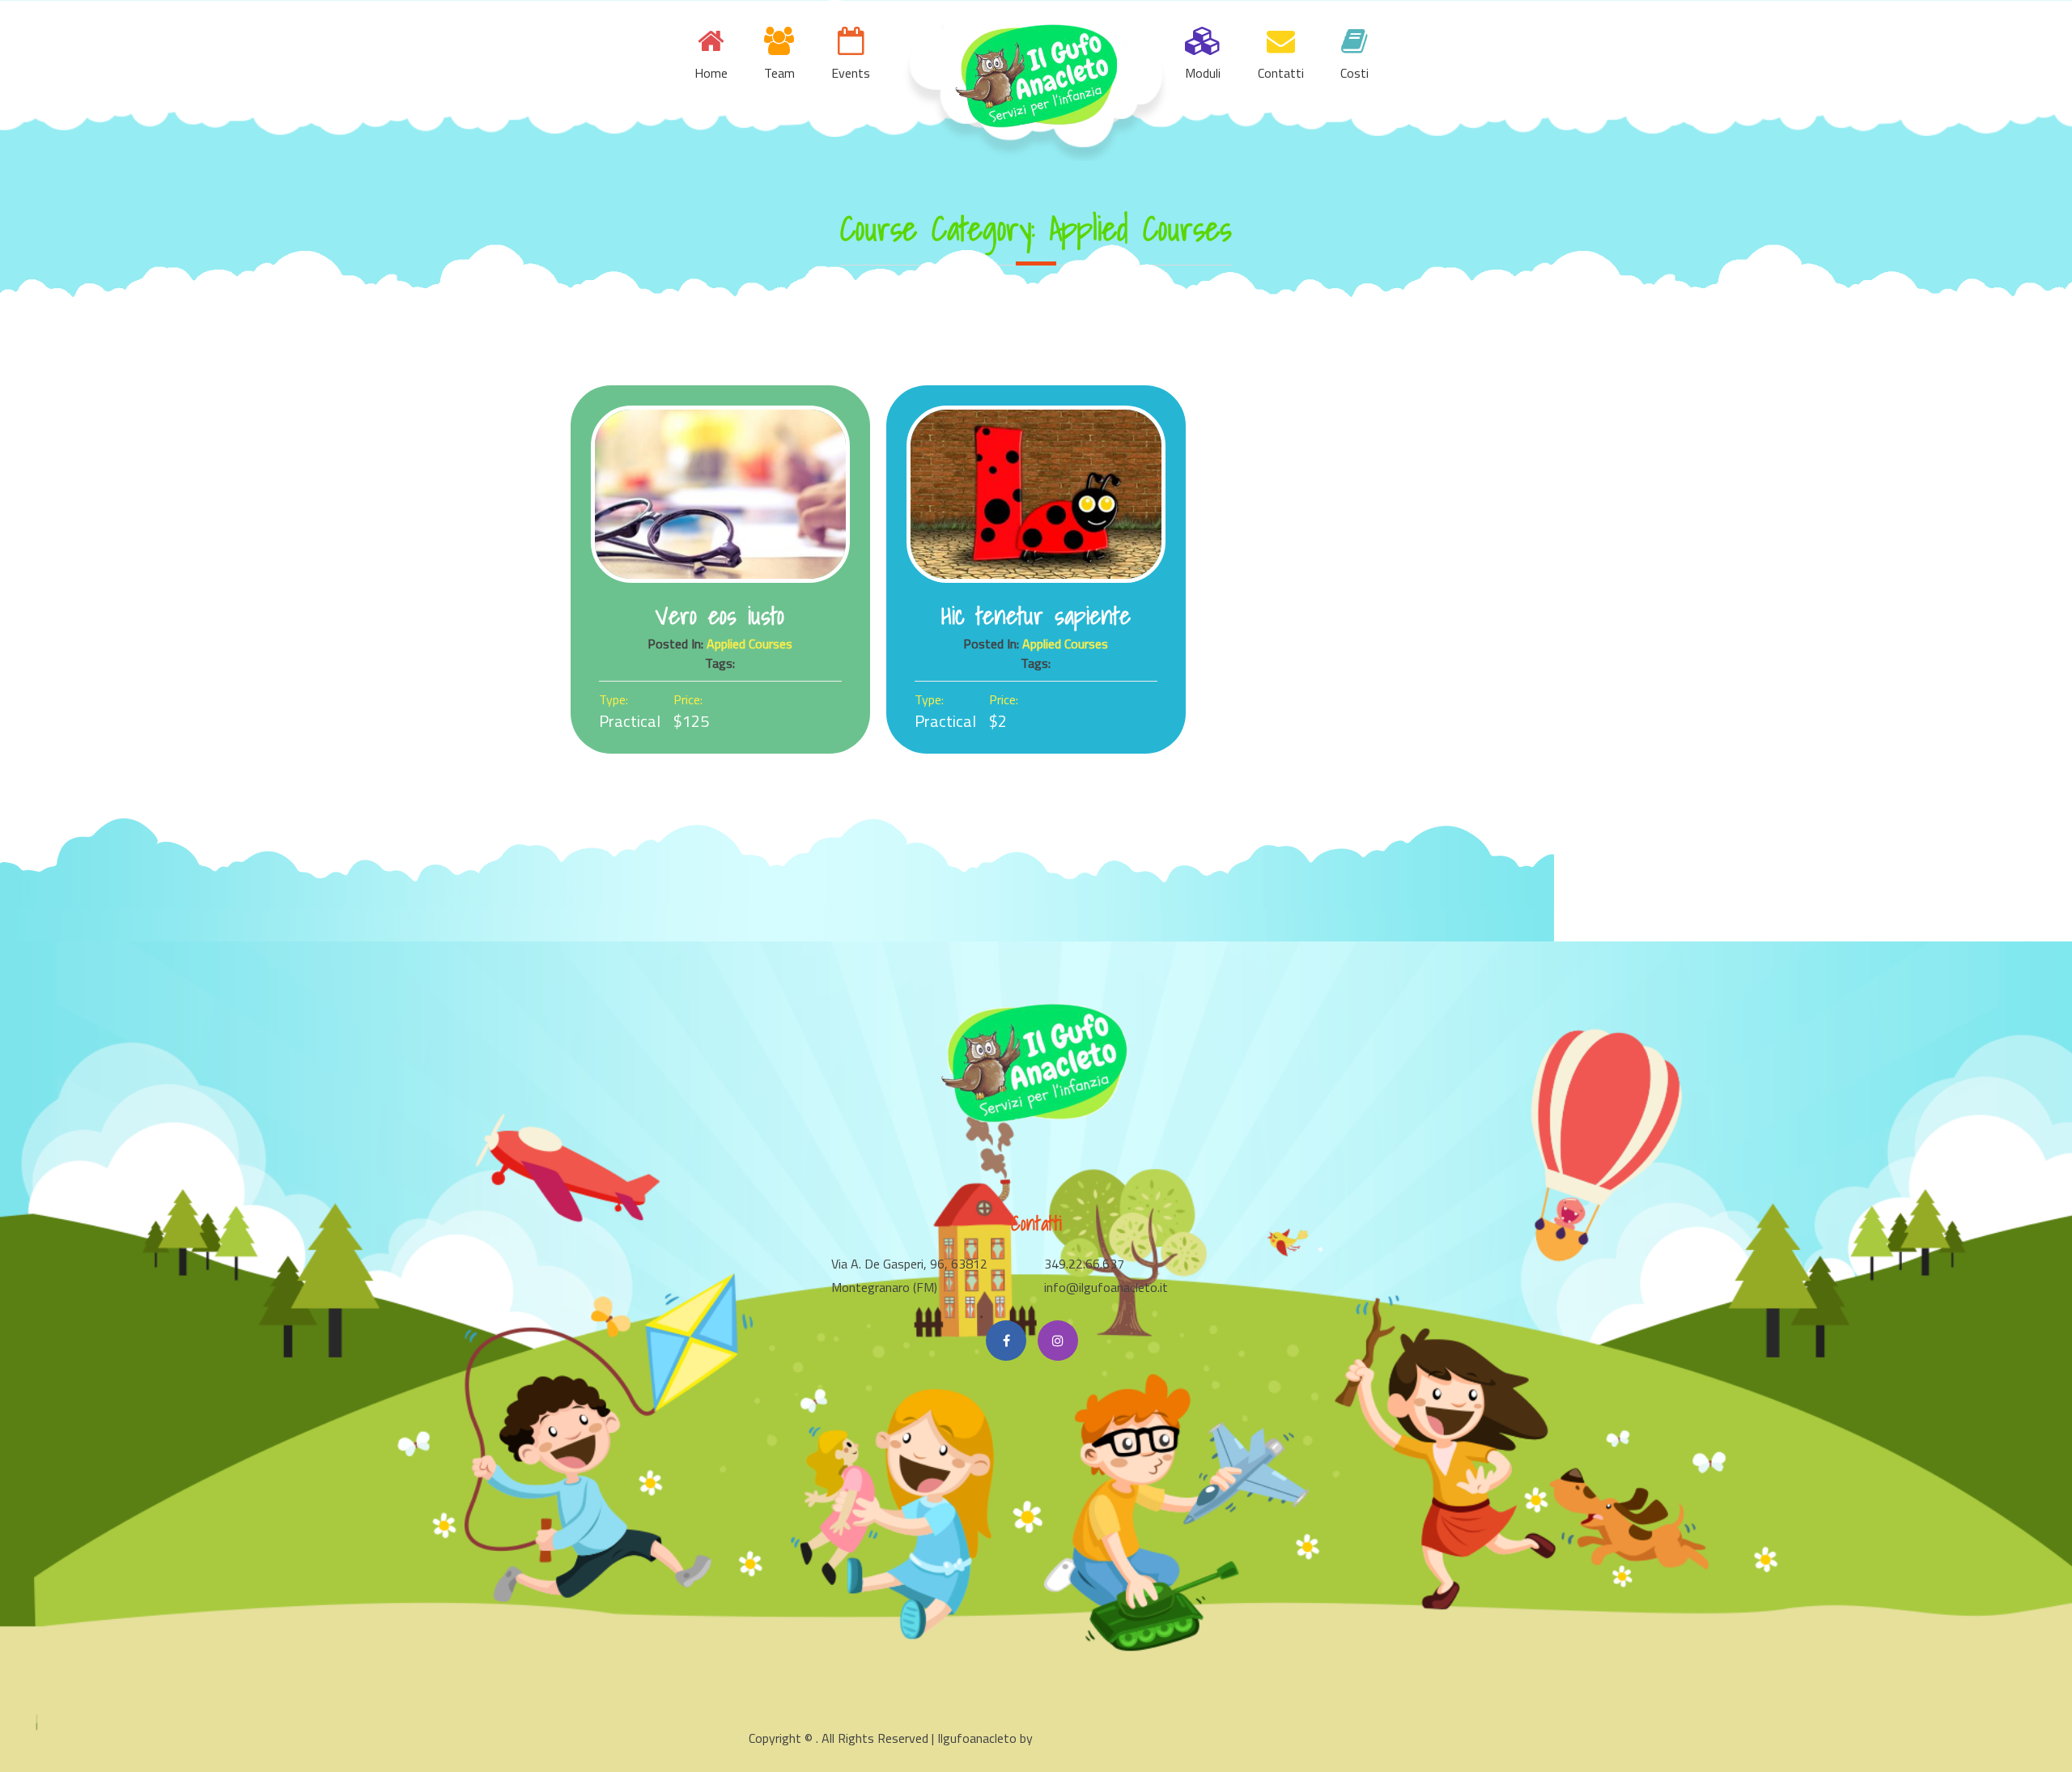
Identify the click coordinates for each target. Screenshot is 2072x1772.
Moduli (1203, 73)
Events (851, 73)
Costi (1354, 73)
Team (779, 73)
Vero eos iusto (720, 615)
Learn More (720, 495)
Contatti (1281, 73)
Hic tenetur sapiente (1036, 615)
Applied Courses (749, 644)
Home (711, 73)
